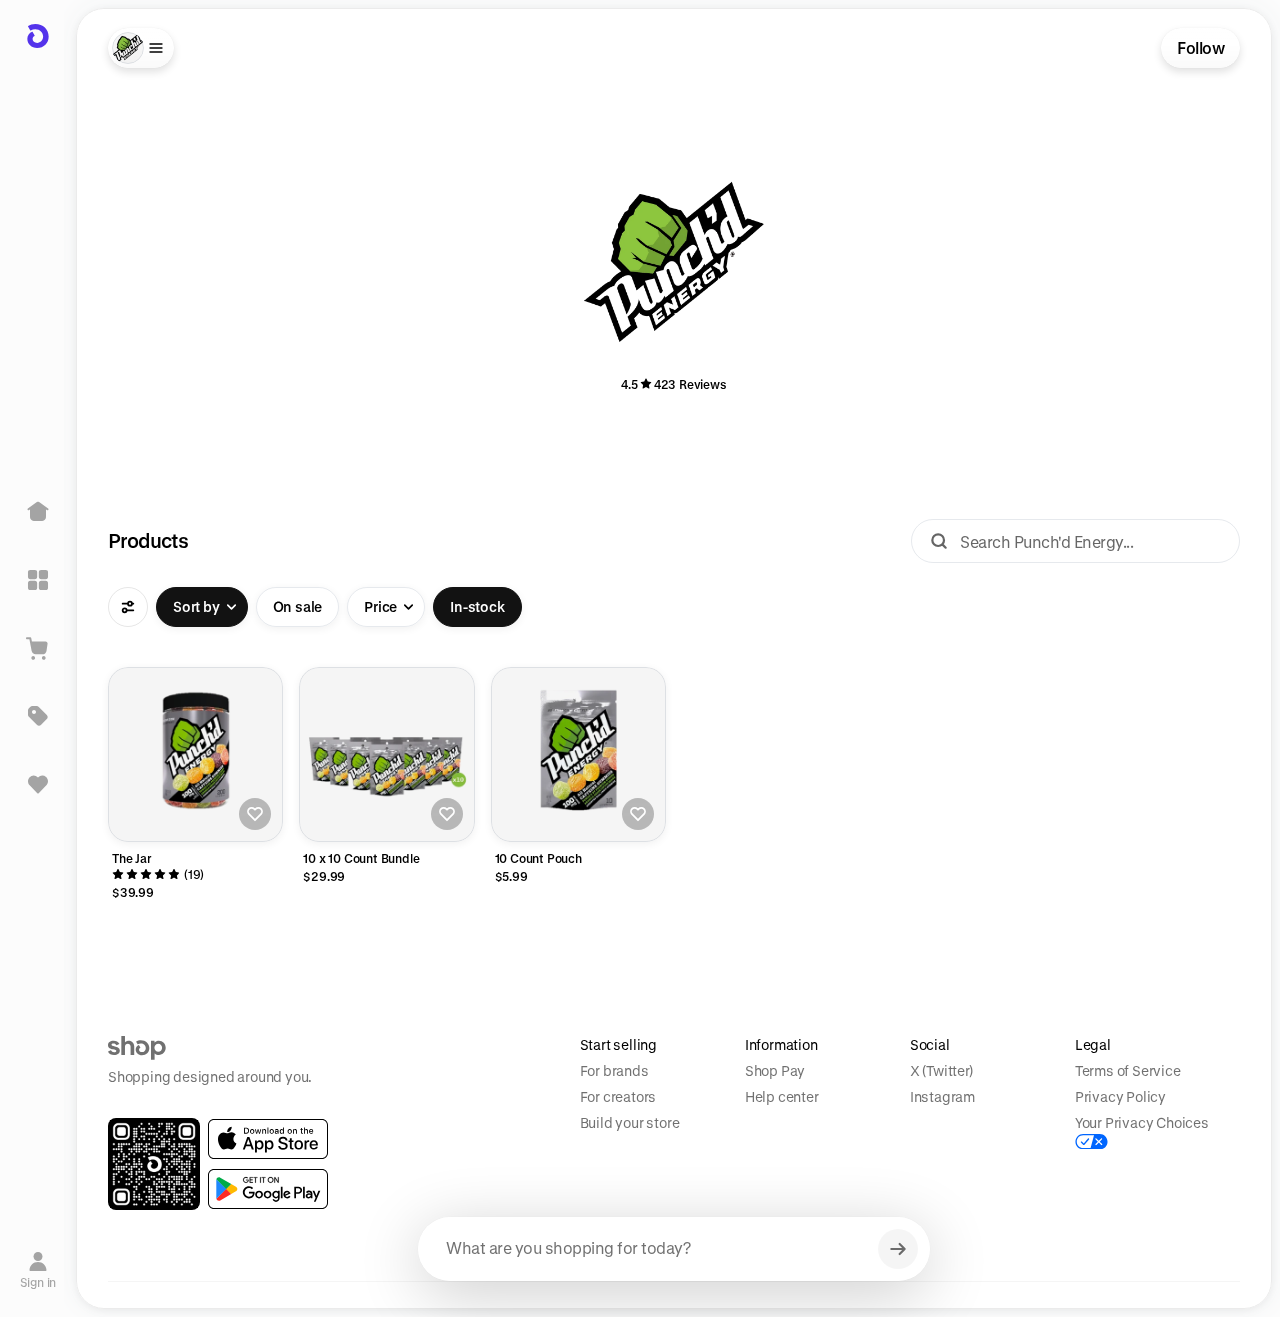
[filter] (128, 607)
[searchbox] (674, 1249)
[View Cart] (38, 648)
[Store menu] (141, 48)
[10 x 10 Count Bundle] (386, 754)
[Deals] (38, 716)
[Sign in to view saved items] (38, 784)
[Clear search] (898, 1249)
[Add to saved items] (255, 814)
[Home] (38, 512)
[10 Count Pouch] (578, 754)
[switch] (298, 607)
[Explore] (38, 580)
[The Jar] (195, 754)
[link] (268, 1139)
